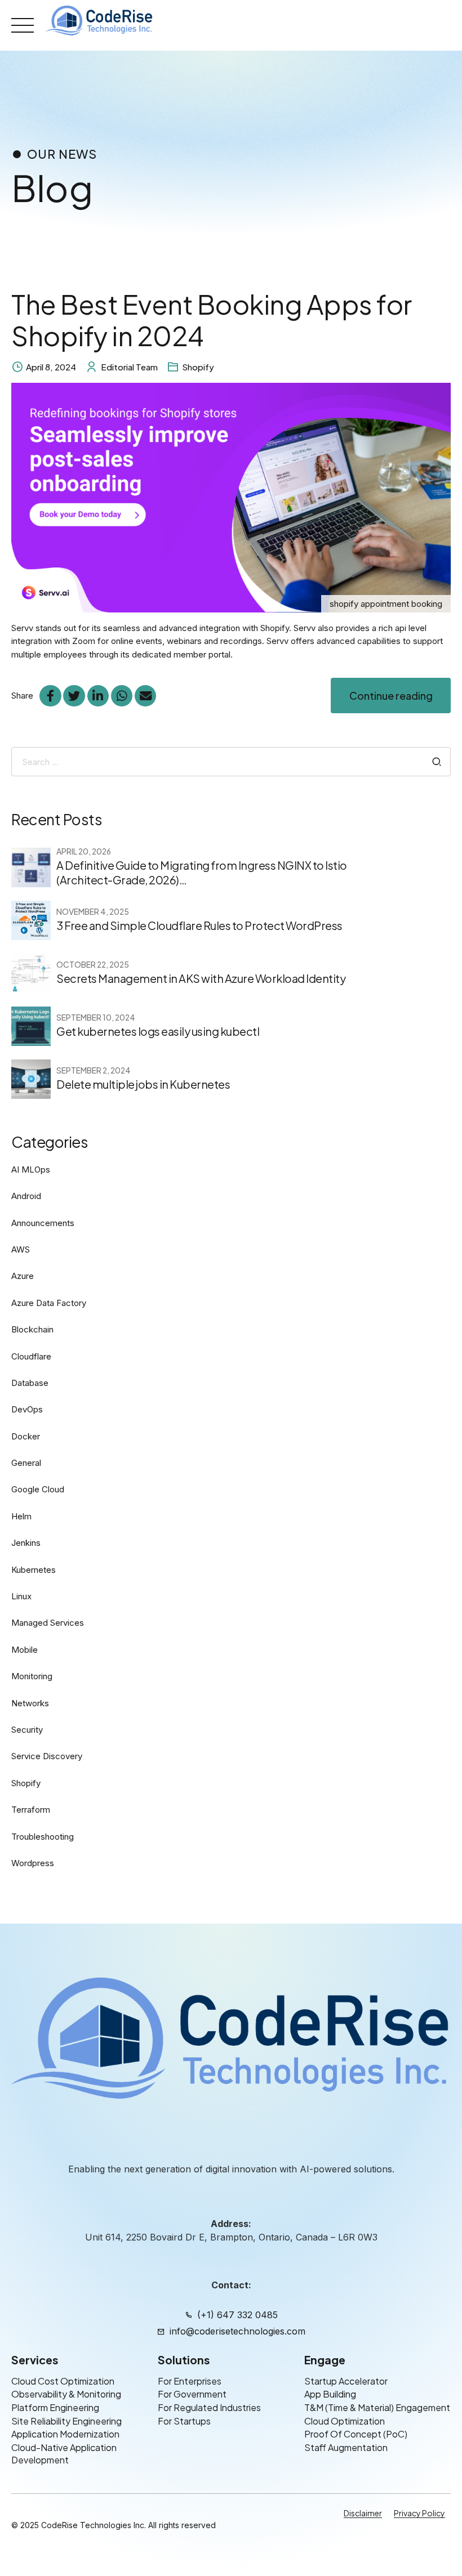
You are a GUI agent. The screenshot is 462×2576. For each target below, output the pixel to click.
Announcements (43, 1223)
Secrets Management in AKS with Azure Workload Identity (201, 978)
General (26, 1463)
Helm (21, 1516)
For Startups (184, 2421)
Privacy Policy (419, 2514)
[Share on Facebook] (50, 696)
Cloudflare (31, 1356)
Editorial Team (129, 367)
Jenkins (26, 1543)
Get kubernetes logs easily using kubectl (158, 1031)
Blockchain (32, 1329)
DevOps (27, 1409)
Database (30, 1383)
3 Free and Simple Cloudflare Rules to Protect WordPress (199, 925)
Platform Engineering (55, 2407)
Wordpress (33, 1863)
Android (26, 1196)
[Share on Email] (145, 696)
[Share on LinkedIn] (98, 696)
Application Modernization (65, 2434)
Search (437, 762)
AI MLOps (31, 1170)
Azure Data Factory (49, 1303)
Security (27, 1730)
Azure (23, 1276)
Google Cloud (38, 1489)
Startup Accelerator (346, 2381)
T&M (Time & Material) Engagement (377, 2407)
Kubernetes (34, 1570)
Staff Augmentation (346, 2447)
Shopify (198, 367)
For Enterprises (190, 2381)
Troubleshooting (43, 1837)
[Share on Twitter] (74, 696)
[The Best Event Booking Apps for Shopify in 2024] (231, 498)
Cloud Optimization (345, 2421)
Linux (21, 1596)
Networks (30, 1703)
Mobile (25, 1650)
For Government (192, 2394)
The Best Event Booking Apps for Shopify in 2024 (212, 319)
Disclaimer (363, 2514)
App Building (330, 2394)
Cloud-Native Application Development (64, 2454)
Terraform (31, 1810)
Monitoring (32, 1676)
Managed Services (48, 1623)
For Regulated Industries (209, 2407)
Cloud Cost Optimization (63, 2381)
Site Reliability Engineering (66, 2421)
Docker (26, 1436)
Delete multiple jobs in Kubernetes (143, 1084)
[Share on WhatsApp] (122, 696)
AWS (21, 1249)
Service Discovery (47, 1756)
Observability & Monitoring (66, 2394)
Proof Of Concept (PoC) (356, 2434)
